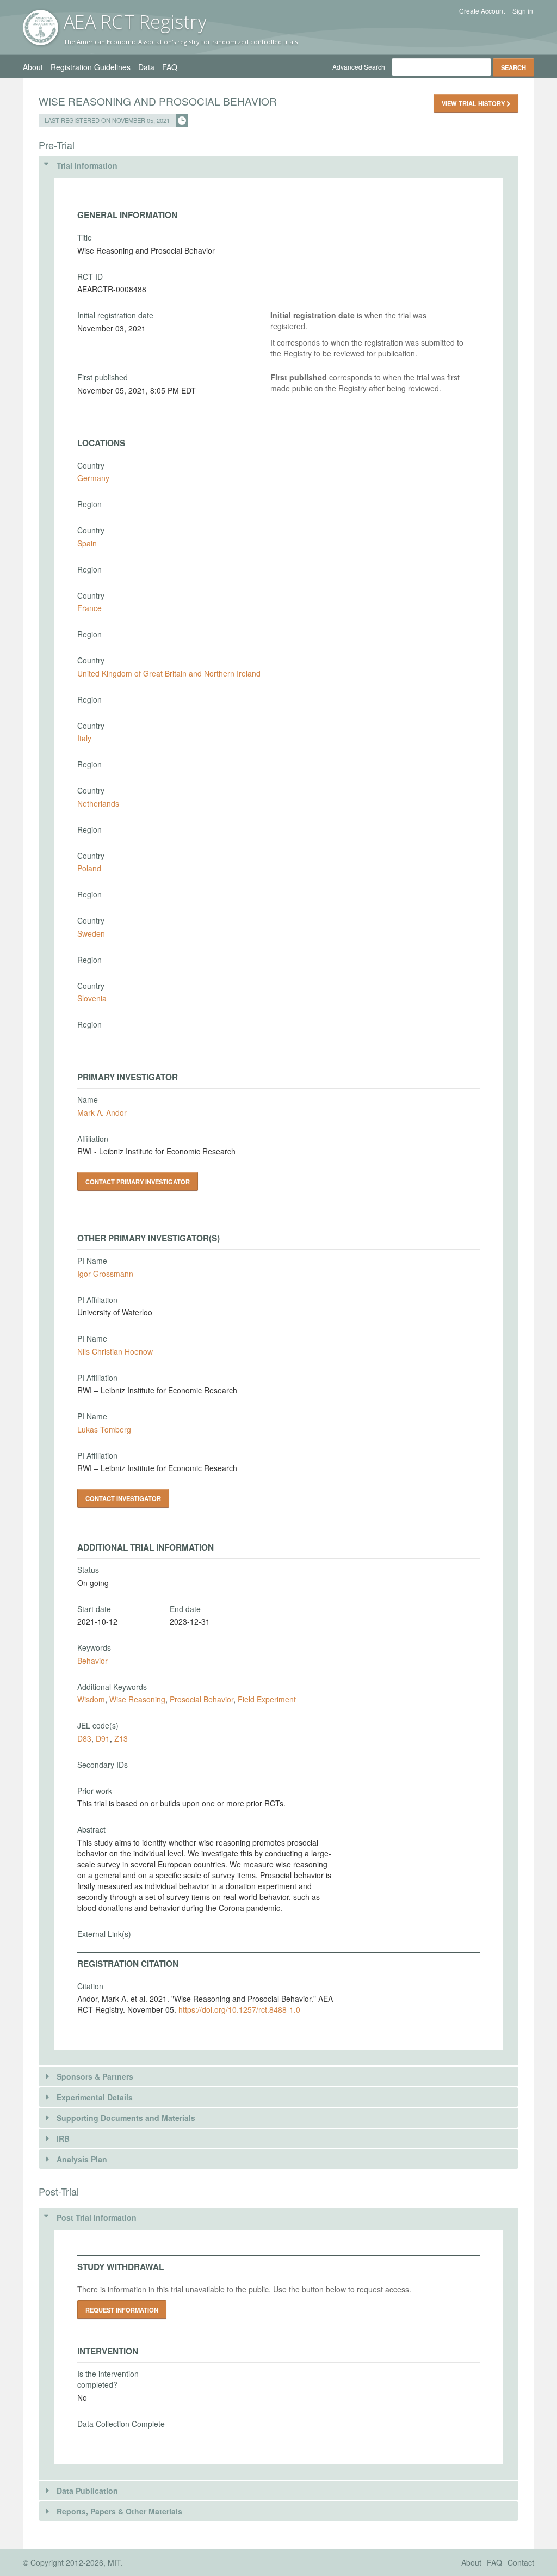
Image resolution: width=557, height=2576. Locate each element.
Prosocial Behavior (202, 1699)
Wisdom (91, 1699)
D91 (103, 1738)
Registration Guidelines (91, 67)
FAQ (170, 67)
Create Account (482, 11)
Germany (93, 478)
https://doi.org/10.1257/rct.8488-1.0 (239, 2009)
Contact (521, 2562)
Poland (89, 868)
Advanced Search (359, 67)
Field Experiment (267, 1699)
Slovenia (92, 998)
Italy (84, 738)
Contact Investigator (123, 1498)
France (89, 608)
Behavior (92, 1661)
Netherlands (98, 803)
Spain (87, 543)
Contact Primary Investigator (138, 1182)
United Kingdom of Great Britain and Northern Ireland (169, 673)
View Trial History (474, 103)
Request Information (122, 2310)
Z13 (121, 1738)
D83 (84, 1738)
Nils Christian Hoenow (115, 1351)
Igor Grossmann (105, 1274)
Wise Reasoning (137, 1699)
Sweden (91, 933)
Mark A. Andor (102, 1112)
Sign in (523, 11)
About (33, 67)
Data (146, 67)
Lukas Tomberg (104, 1429)
